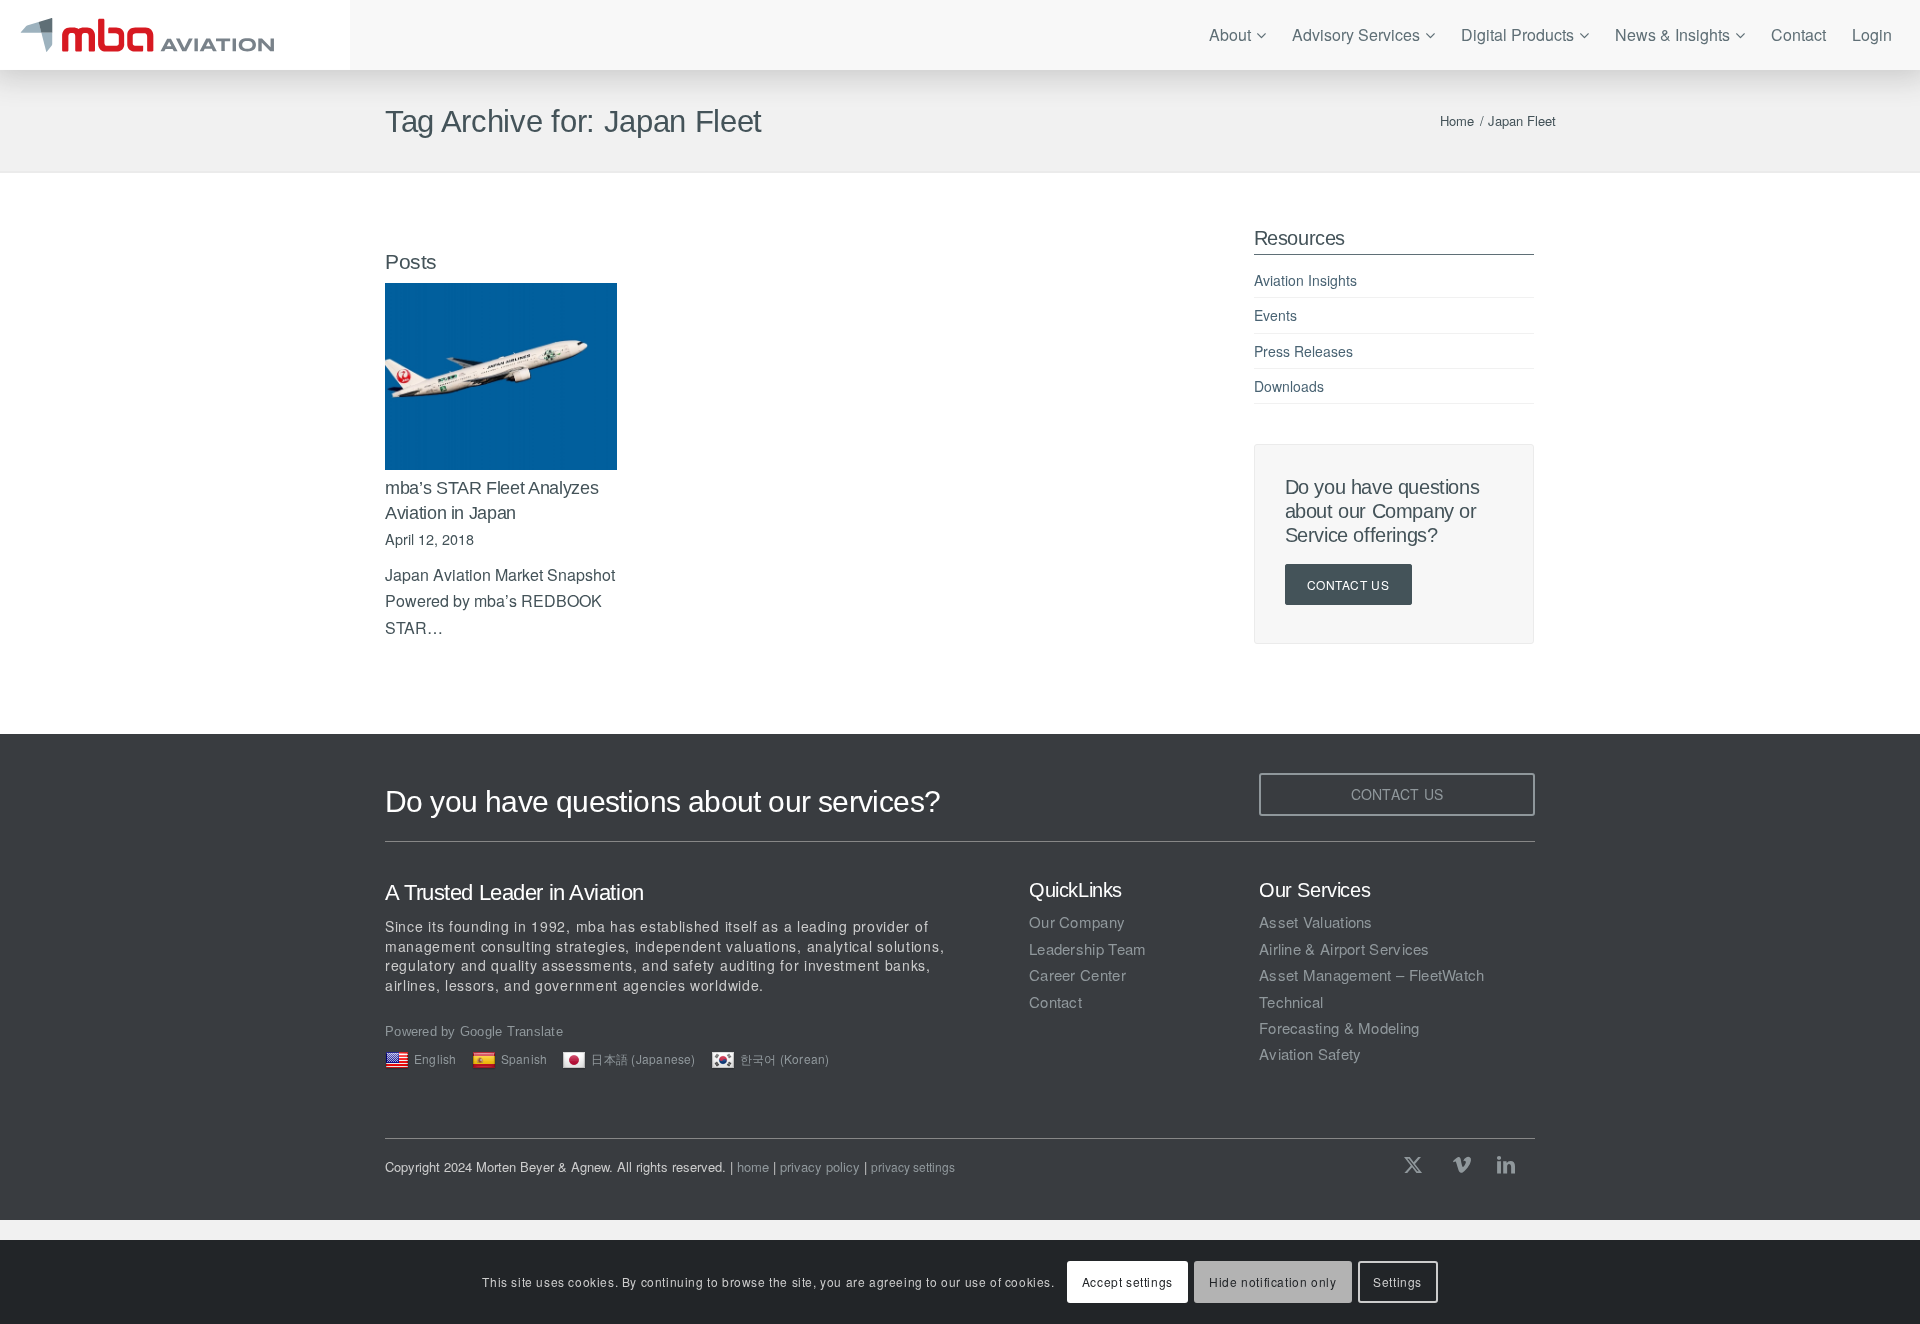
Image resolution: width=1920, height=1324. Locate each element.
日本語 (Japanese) (643, 1058)
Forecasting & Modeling (1339, 1027)
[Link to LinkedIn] (1506, 1164)
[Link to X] (1418, 1164)
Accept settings (1127, 1281)
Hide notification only (1272, 1281)
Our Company (1077, 921)
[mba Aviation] (175, 35)
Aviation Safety (1310, 1053)
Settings (1397, 1281)
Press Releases (1303, 351)
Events (1275, 315)
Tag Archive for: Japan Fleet (573, 121)
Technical (1291, 1001)
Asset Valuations (1316, 921)
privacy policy (820, 1166)
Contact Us (1348, 584)
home (753, 1166)
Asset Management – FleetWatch (1372, 974)
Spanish (524, 1058)
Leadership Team (1088, 948)
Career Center (1077, 974)
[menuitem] (1237, 35)
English (435, 1058)
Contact (1055, 1001)
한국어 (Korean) (785, 1058)
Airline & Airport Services (1344, 948)
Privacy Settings (913, 1167)
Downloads (1289, 386)
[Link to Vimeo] (1462, 1164)
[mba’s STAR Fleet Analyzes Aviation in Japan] (501, 376)
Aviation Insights (1305, 280)
